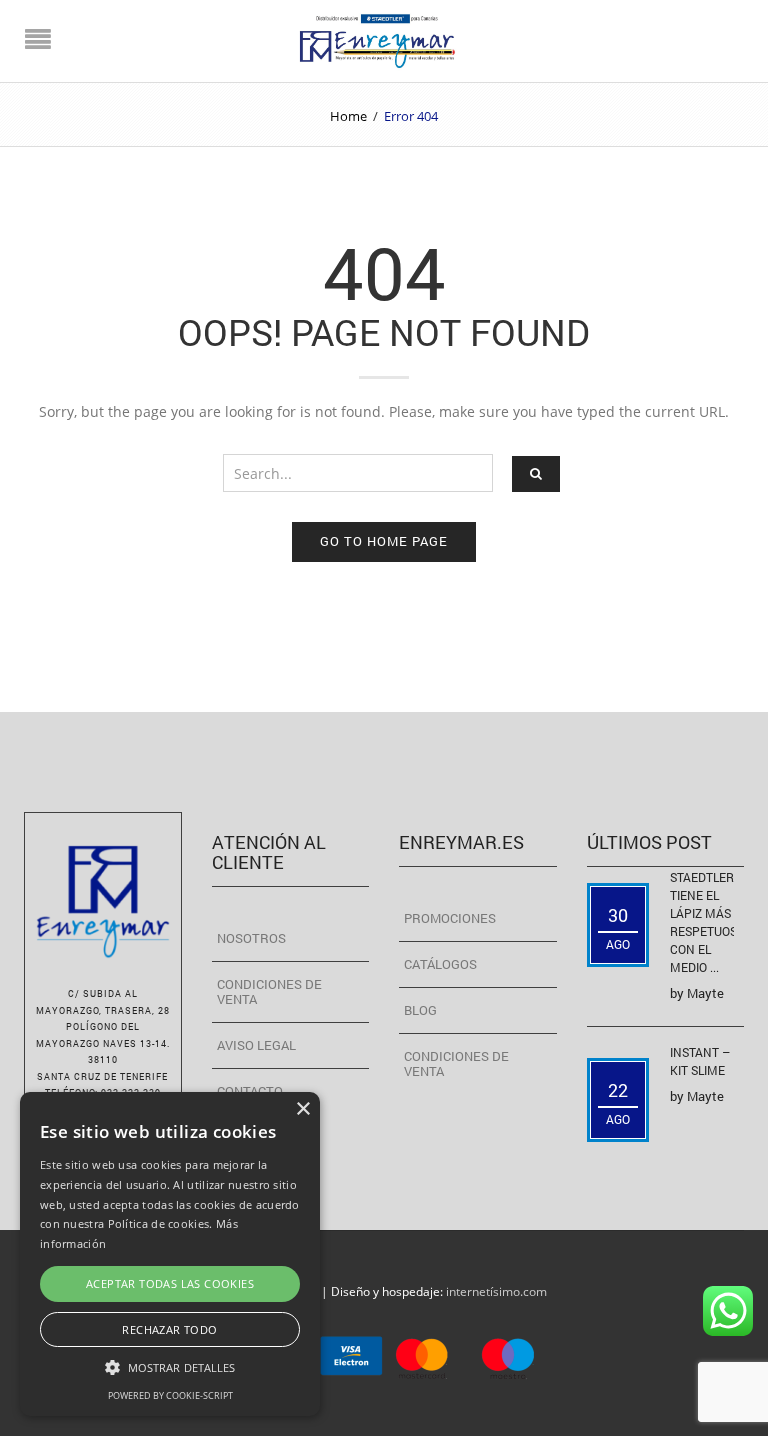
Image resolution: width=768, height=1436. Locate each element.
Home (348, 116)
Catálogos (440, 964)
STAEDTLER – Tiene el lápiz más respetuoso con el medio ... (707, 922)
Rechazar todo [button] (169, 1329)
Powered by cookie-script (170, 1395)
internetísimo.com (496, 1291)
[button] (170, 1366)
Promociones (450, 918)
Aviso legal (256, 1045)
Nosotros (251, 938)
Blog (420, 1010)
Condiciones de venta (269, 991)
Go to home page (384, 541)
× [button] (302, 1109)
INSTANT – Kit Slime (700, 1061)
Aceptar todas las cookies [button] (170, 1283)
